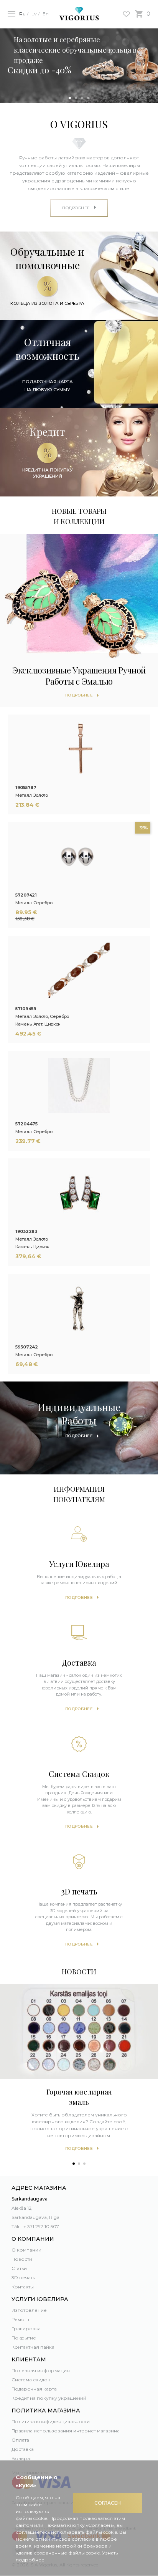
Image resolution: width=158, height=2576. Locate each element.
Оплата (20, 2440)
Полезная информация (41, 2370)
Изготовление (29, 2310)
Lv (34, 14)
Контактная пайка (33, 2347)
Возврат (22, 2458)
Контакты (23, 2287)
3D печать (23, 2277)
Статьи (19, 2268)
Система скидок (31, 2380)
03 (82, 98)
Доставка (23, 2449)
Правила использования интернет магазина (66, 2431)
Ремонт (21, 2319)
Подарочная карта (34, 2389)
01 (70, 98)
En (46, 14)
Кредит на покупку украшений (49, 2398)
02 (76, 98)
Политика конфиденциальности (51, 2421)
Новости (22, 2259)
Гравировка (26, 2329)
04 (88, 98)
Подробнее (79, 1597)
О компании (26, 2250)
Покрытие (24, 2338)
